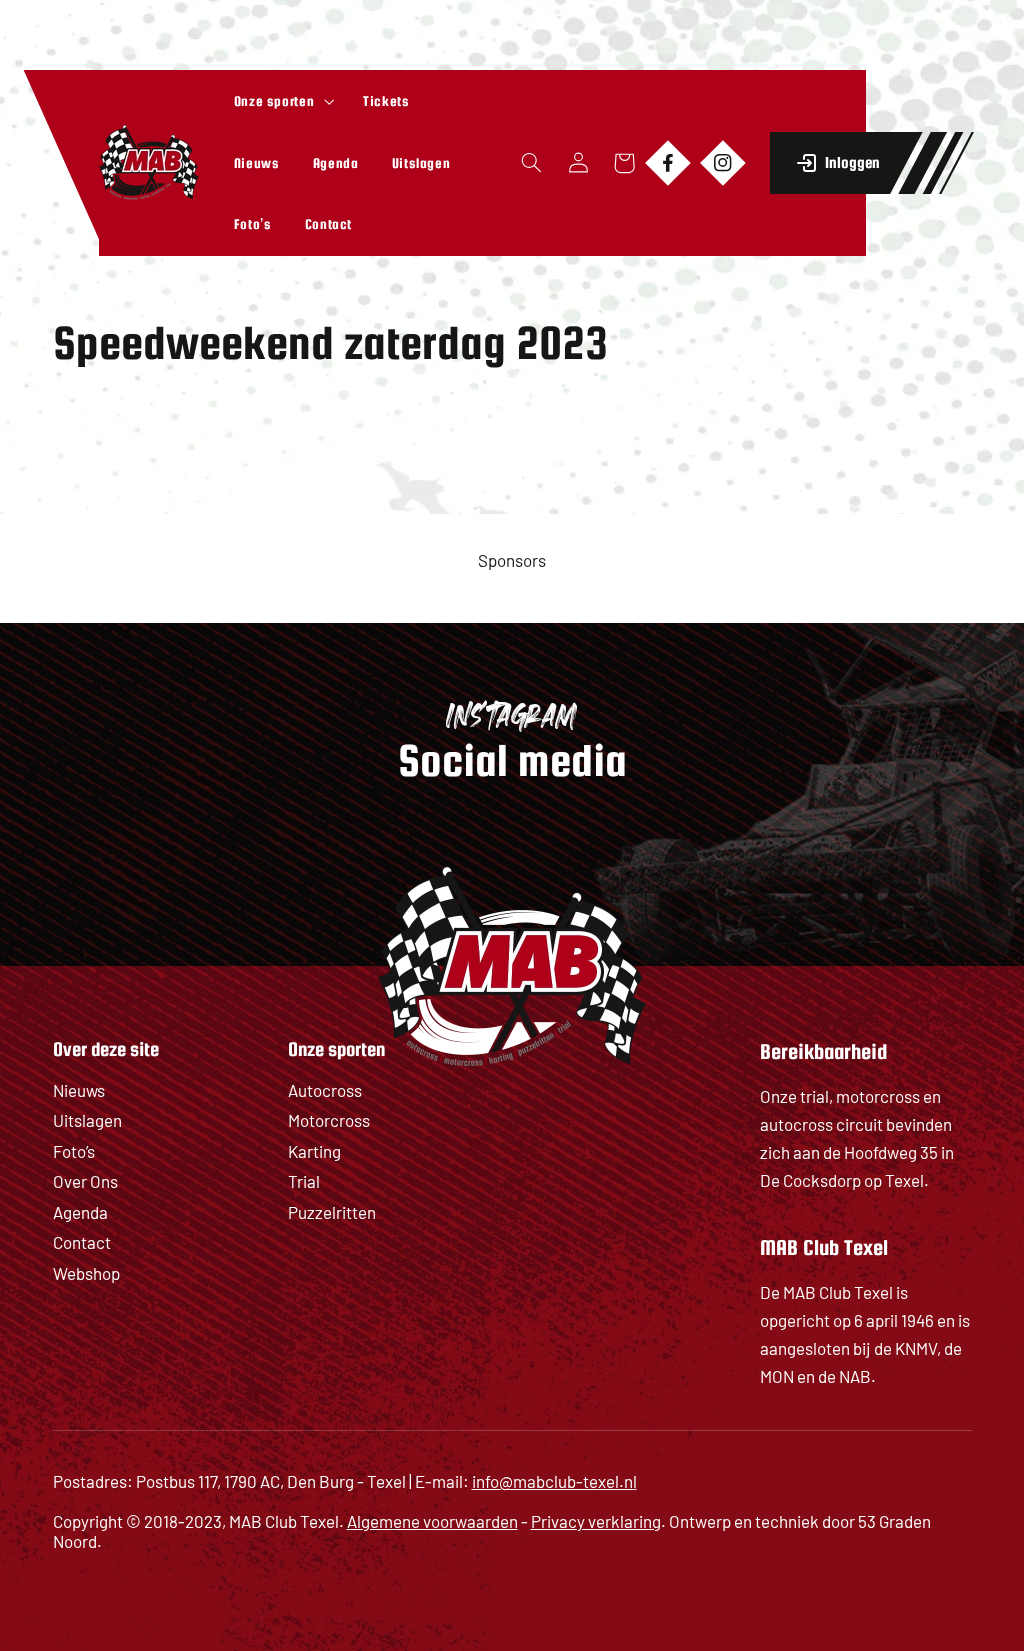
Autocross (325, 1090)
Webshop (86, 1273)
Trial (304, 1181)
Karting (314, 1151)
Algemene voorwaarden (432, 1521)
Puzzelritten (332, 1212)
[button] (282, 101)
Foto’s (74, 1151)
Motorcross (329, 1120)
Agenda (80, 1212)
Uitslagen (87, 1120)
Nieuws (79, 1090)
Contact (82, 1242)
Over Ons (85, 1181)
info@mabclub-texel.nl (554, 1481)
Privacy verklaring (596, 1521)
